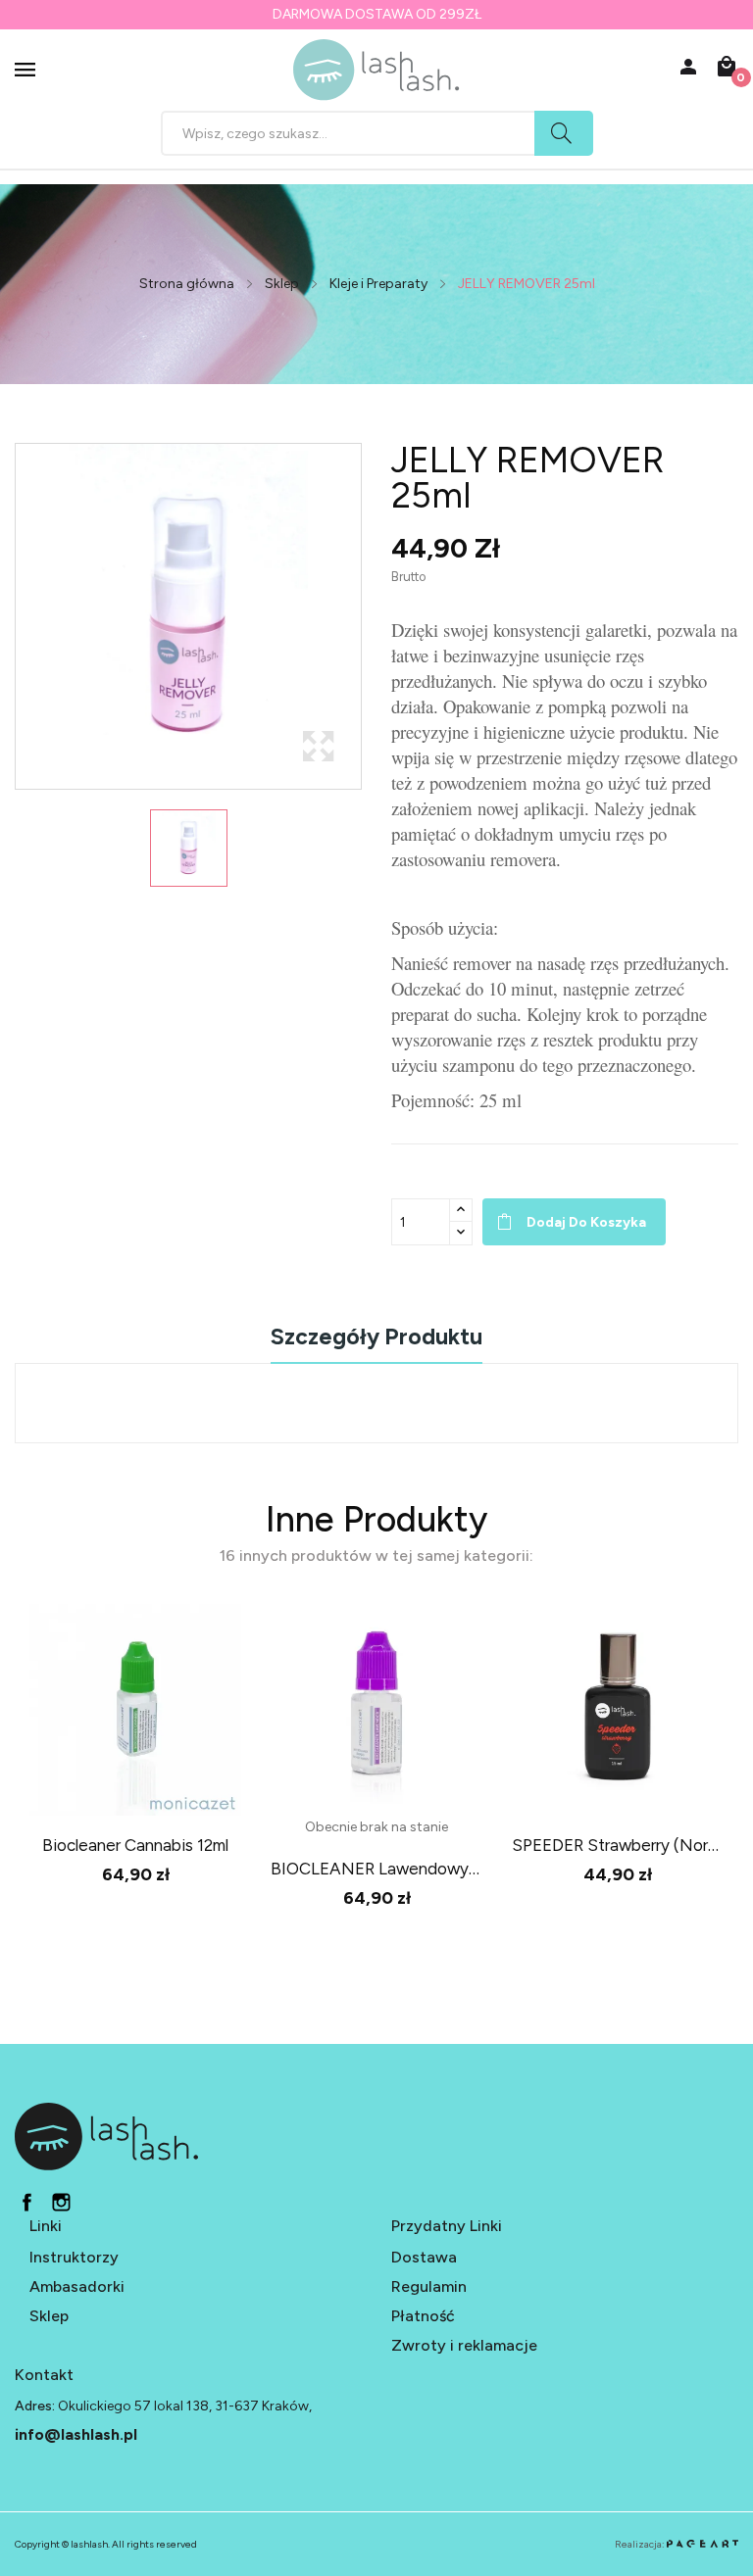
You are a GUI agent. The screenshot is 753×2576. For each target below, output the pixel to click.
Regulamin (429, 2286)
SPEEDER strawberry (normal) (618, 1845)
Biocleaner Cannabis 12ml (135, 1845)
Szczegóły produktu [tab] (376, 1338)
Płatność (423, 2316)
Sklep (49, 2316)
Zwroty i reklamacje (464, 2345)
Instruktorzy (74, 2257)
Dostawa (424, 2257)
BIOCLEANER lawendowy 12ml (376, 1869)
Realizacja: (641, 2544)
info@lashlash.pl (76, 2434)
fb (27, 2202)
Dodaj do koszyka (586, 1222)
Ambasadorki (77, 2286)
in (61, 2202)
